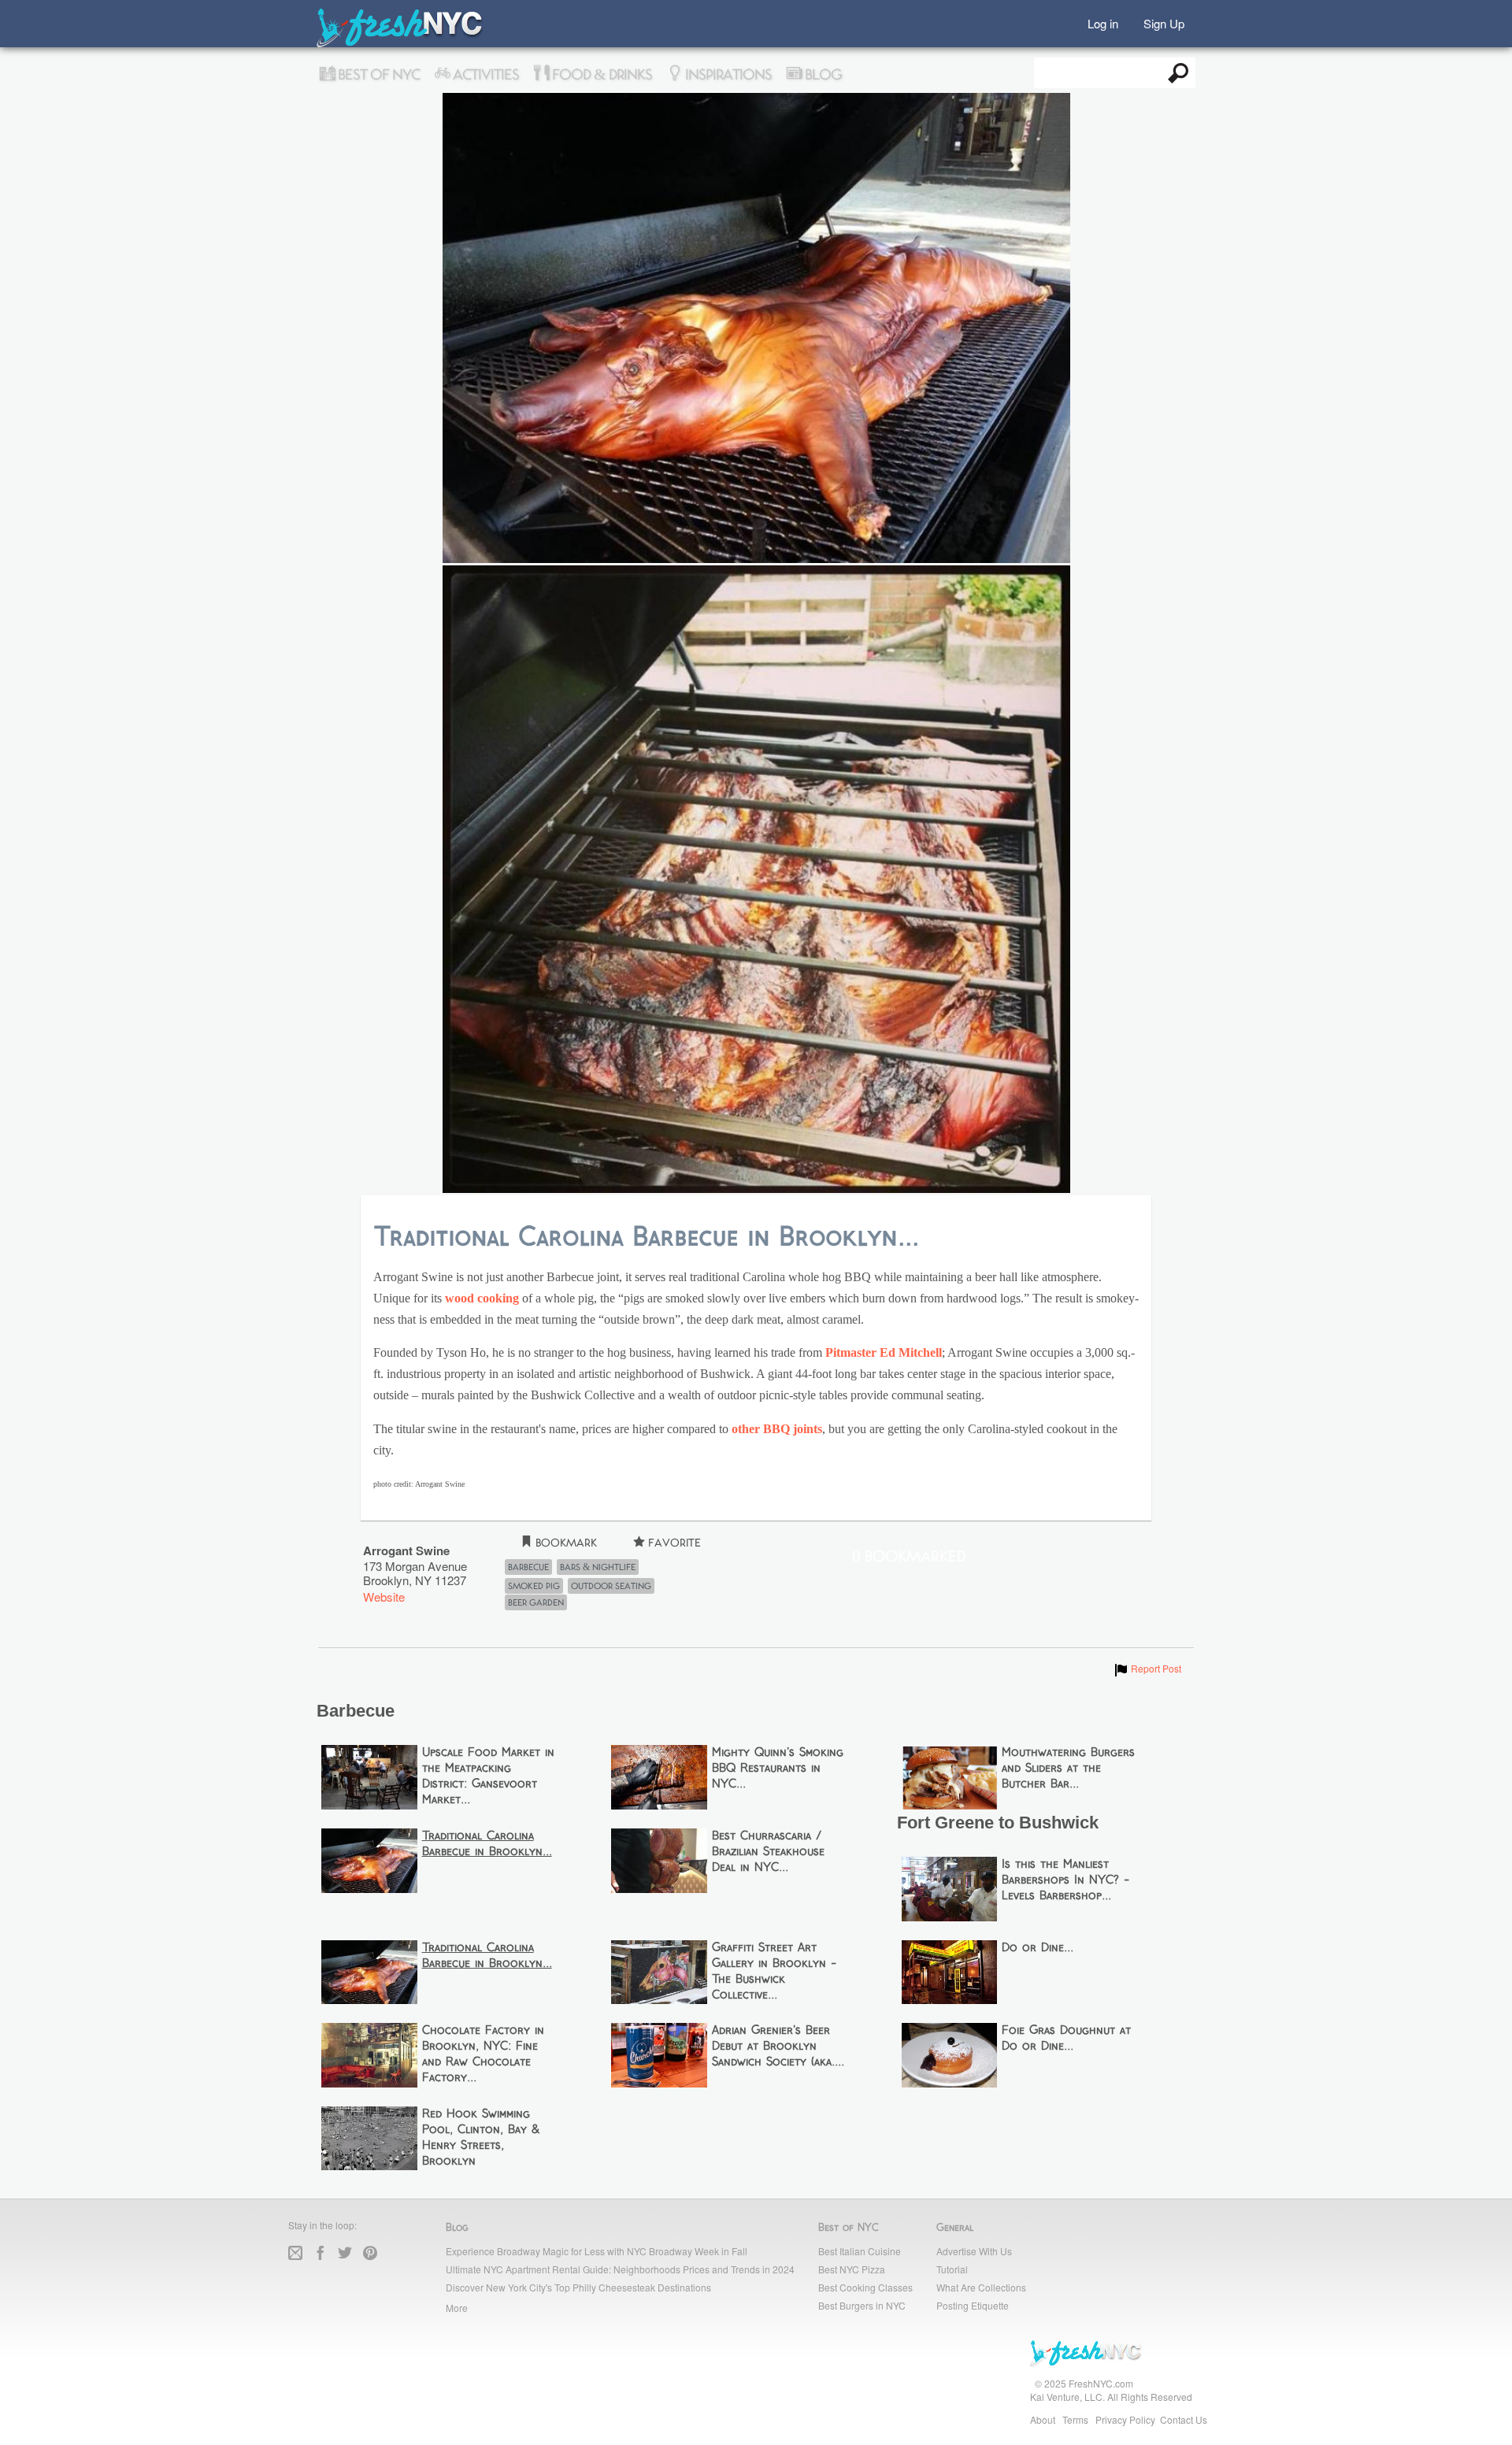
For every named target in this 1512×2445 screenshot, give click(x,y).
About (1043, 2419)
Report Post (1147, 1668)
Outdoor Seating (611, 1586)
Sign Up (1164, 22)
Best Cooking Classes (865, 2287)
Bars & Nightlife (598, 1567)
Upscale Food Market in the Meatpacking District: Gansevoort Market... (488, 1776)
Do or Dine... (1038, 1948)
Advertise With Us (974, 2251)
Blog (822, 75)
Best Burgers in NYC (862, 2305)
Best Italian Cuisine (860, 2251)
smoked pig (534, 1586)
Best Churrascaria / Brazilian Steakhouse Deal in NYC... (768, 1852)
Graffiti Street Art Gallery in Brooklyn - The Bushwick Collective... (774, 1972)
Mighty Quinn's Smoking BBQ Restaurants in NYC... (778, 1769)
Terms (1075, 2419)
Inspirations (727, 75)
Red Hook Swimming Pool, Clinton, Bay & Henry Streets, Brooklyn (481, 2138)
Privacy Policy (1125, 2419)
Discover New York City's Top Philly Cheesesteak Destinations (578, 2287)
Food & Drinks (600, 75)
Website (384, 1597)
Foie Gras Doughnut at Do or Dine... (1066, 2039)
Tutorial (952, 2269)
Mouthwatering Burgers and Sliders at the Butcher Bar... (1068, 1769)
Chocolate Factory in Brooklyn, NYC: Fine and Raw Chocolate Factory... (483, 2054)
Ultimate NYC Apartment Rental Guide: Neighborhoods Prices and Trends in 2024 (620, 2269)
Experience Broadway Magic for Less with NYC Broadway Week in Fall (597, 2251)
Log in (1103, 22)
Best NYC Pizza (852, 2269)
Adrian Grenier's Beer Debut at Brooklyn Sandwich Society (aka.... (778, 2047)
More (457, 2308)
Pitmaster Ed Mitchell (884, 1353)
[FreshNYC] (400, 44)
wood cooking (482, 1298)
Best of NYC (377, 75)
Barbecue (528, 1567)
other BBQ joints (777, 1429)
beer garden (536, 1602)
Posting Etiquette (973, 2305)
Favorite (673, 1543)
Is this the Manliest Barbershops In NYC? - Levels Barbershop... (1065, 1880)
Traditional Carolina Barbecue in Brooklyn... (487, 1844)
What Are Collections (981, 2287)
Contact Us (1184, 2419)
